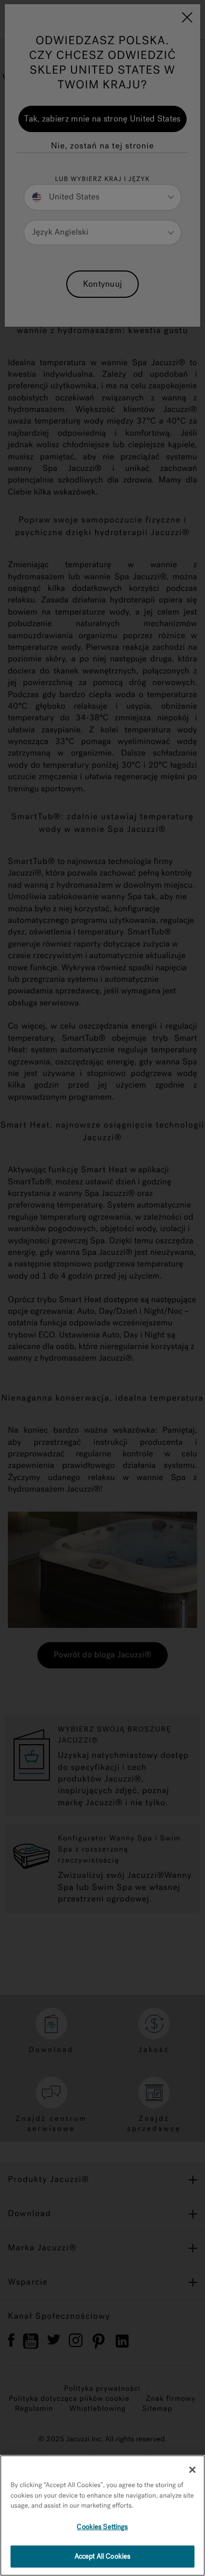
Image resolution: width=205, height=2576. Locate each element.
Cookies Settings (102, 2527)
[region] (102, 2515)
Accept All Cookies (102, 2556)
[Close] (192, 2470)
